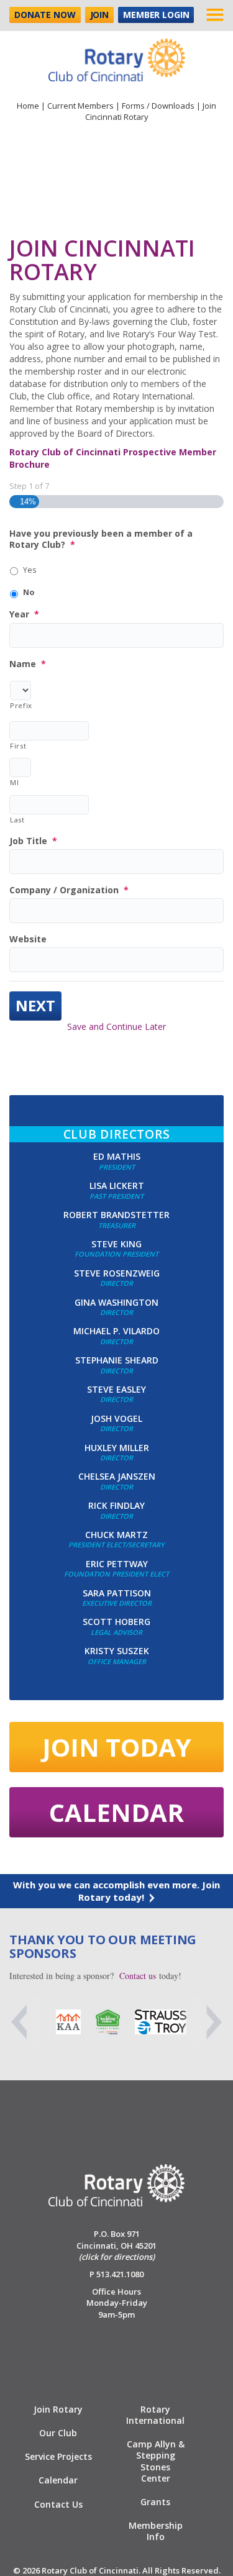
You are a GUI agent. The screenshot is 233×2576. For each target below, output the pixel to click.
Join (99, 15)
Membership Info (156, 2531)
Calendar (116, 1812)
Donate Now (45, 15)
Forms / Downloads (158, 106)
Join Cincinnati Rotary (102, 260)
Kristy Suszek (117, 1651)
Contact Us (58, 2504)
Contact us (138, 1976)
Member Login (156, 15)
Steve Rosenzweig (117, 1273)
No (29, 592)
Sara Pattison (117, 1593)
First (18, 746)
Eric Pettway (117, 1564)
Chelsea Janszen (117, 1476)
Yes (30, 570)
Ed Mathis (117, 1156)
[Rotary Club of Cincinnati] (117, 55)
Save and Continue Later (116, 1026)
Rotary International (155, 2415)
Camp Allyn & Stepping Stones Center (156, 2461)
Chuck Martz (116, 1535)
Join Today (117, 1747)
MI (14, 782)
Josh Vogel (116, 1418)
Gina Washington (116, 1302)
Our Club (58, 2433)
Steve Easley (116, 1389)
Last (17, 820)
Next (35, 1005)
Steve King (116, 1244)
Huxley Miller (117, 1448)
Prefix (21, 705)
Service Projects (58, 2456)
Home (28, 106)
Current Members (80, 106)
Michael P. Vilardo (116, 1331)
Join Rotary (58, 2409)
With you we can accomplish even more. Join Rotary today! (116, 1891)
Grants (155, 2502)
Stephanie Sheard (117, 1360)
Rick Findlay (116, 1505)
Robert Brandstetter (116, 1215)
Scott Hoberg (116, 1622)
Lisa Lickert (117, 1186)
